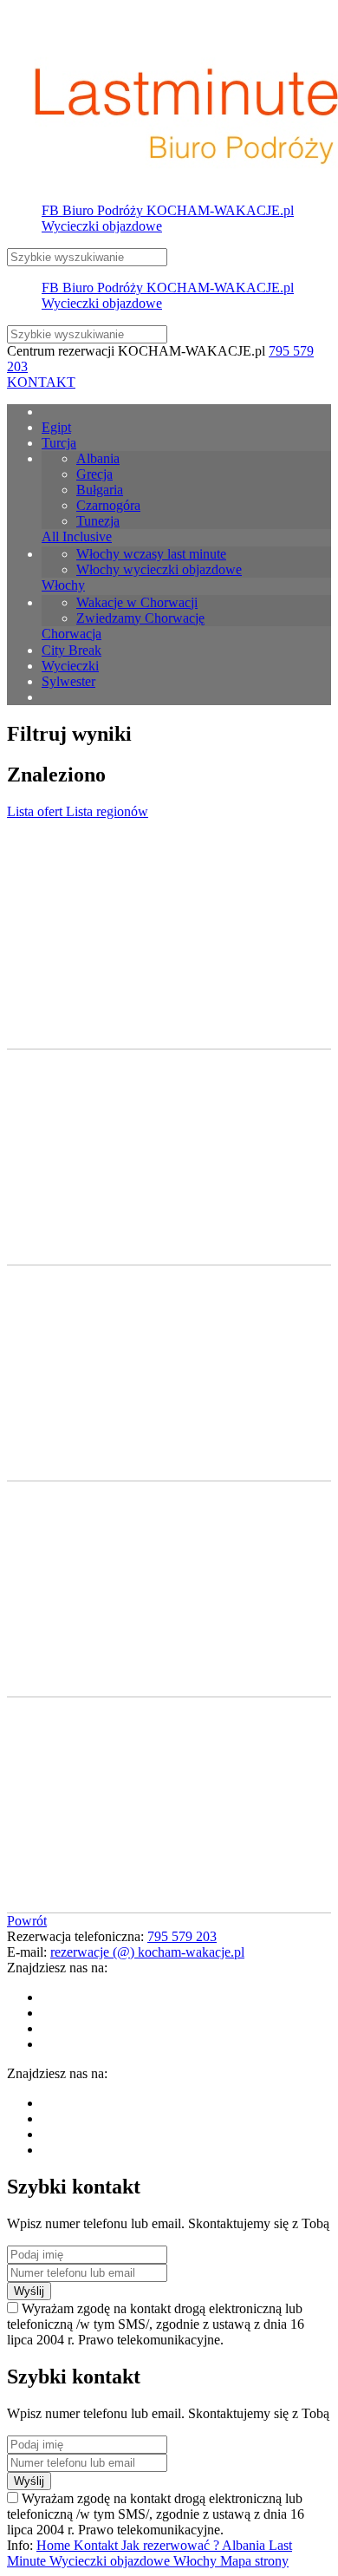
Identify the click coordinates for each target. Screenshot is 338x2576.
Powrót (27, 1921)
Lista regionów (107, 811)
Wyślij (29, 2291)
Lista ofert (36, 811)
